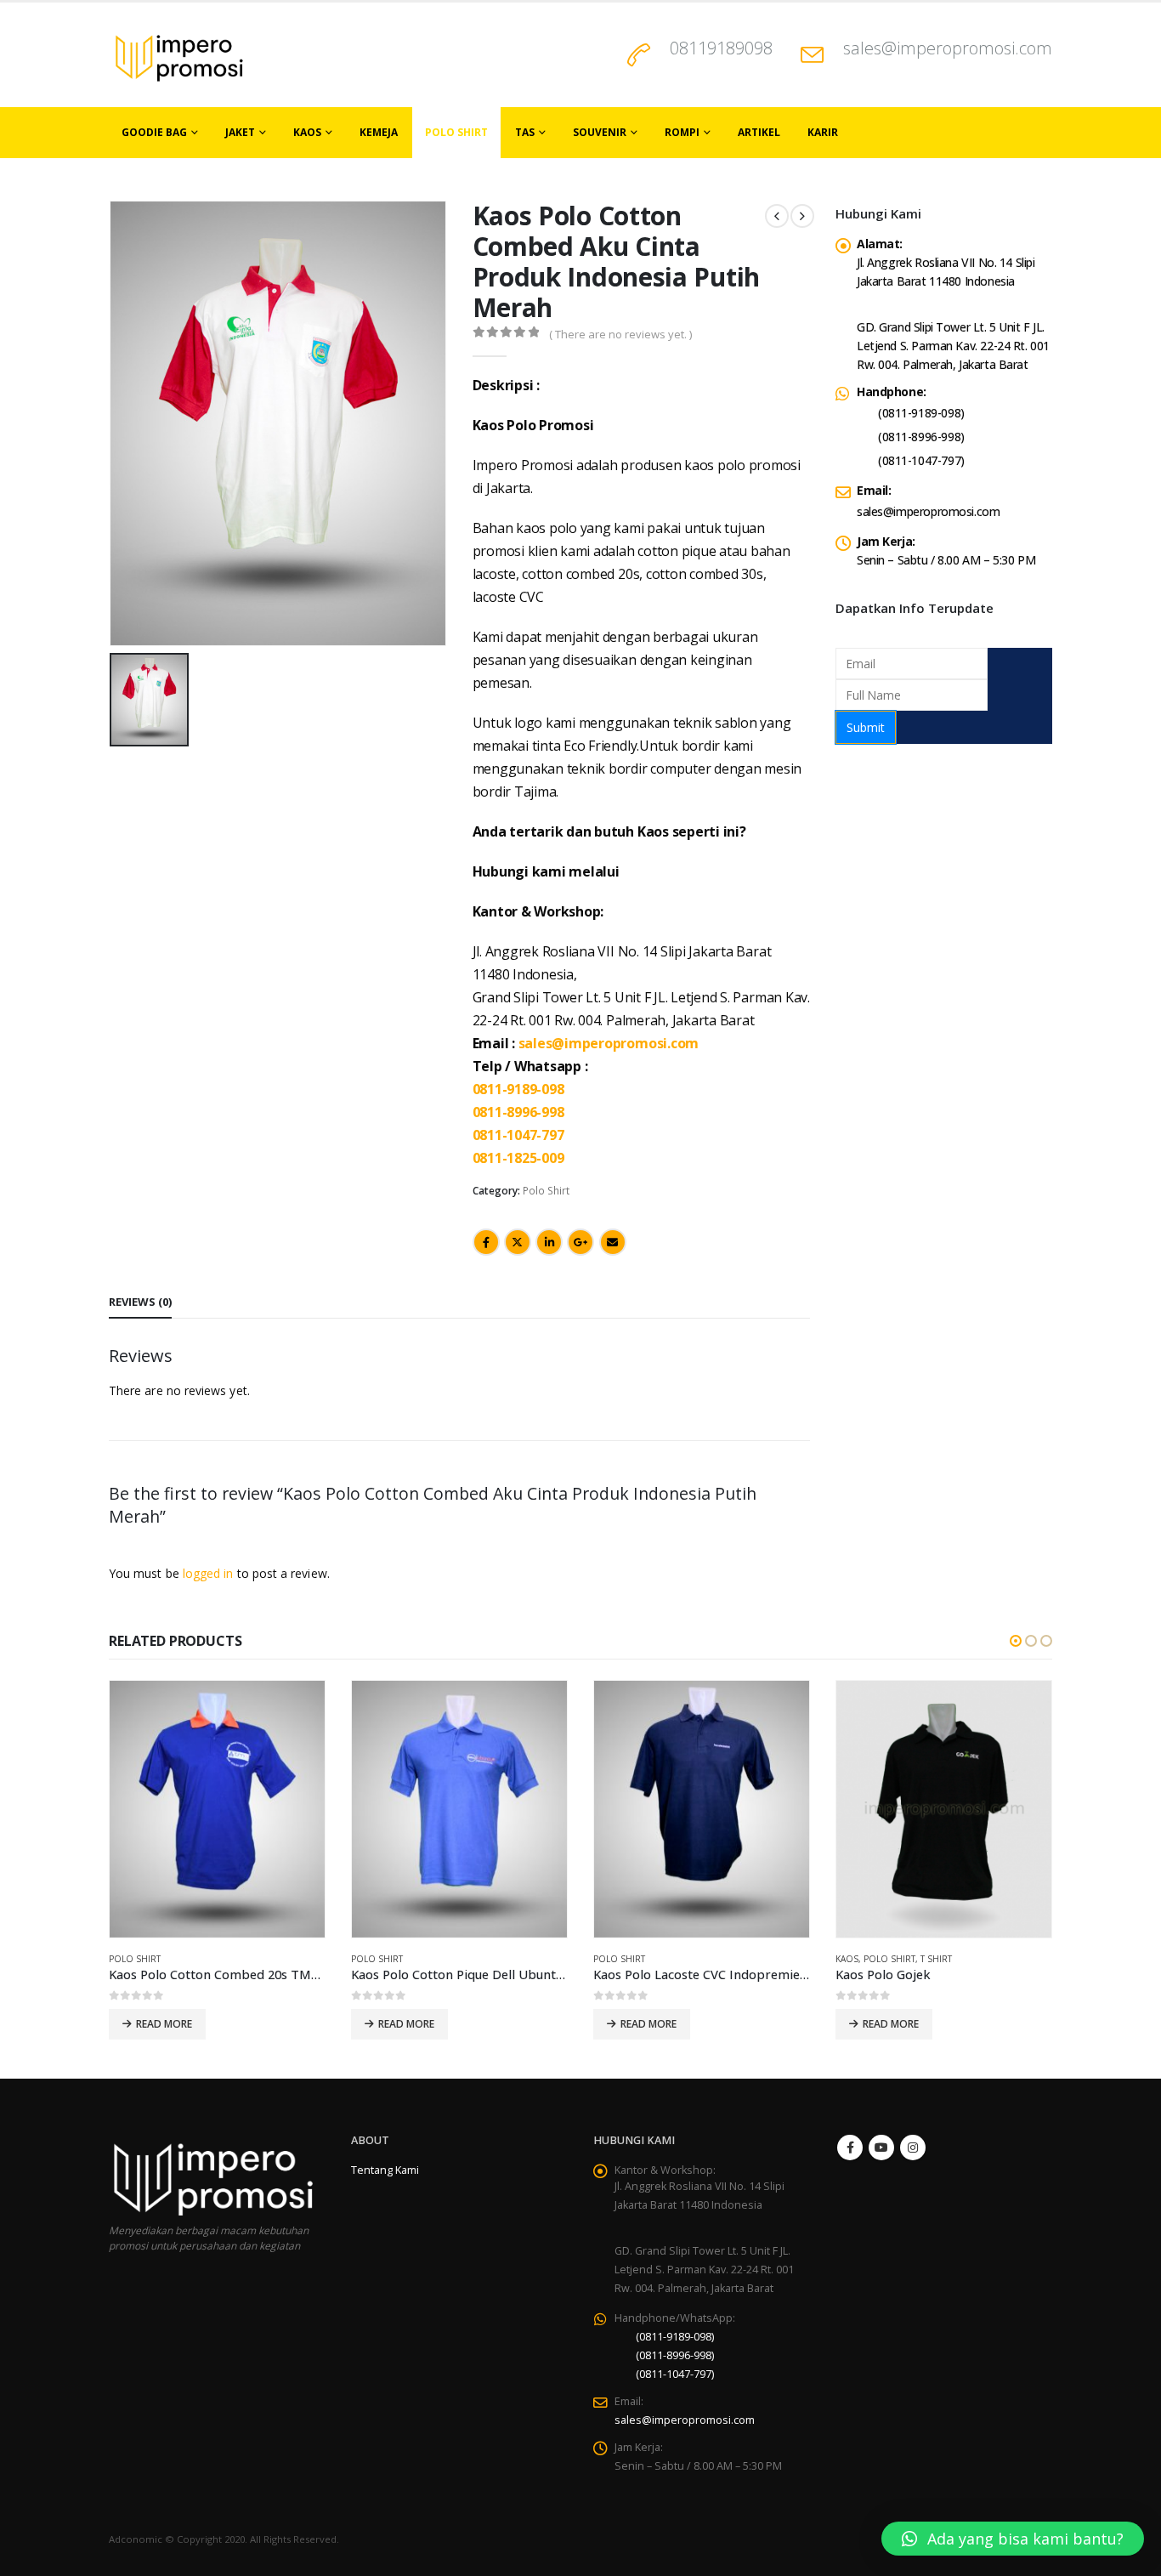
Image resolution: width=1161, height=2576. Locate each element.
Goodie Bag (154, 132)
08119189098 (721, 48)
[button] (1016, 1641)
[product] (217, 1809)
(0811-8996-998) (921, 437)
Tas (525, 132)
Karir (823, 132)
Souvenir (600, 132)
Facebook (486, 1242)
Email (613, 1242)
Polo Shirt (456, 132)
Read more (164, 2024)
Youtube (881, 2148)
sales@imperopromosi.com (948, 48)
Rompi (682, 132)
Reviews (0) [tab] (140, 1302)
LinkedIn (549, 1242)
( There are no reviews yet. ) (620, 334)
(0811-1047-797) (921, 460)
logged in (208, 1573)
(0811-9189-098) (921, 413)
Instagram (913, 2148)
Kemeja (379, 132)
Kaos (307, 132)
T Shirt (936, 1959)
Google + (580, 1242)
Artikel (759, 132)
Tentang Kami (385, 2170)
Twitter (518, 1242)
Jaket (240, 132)
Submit (866, 727)
